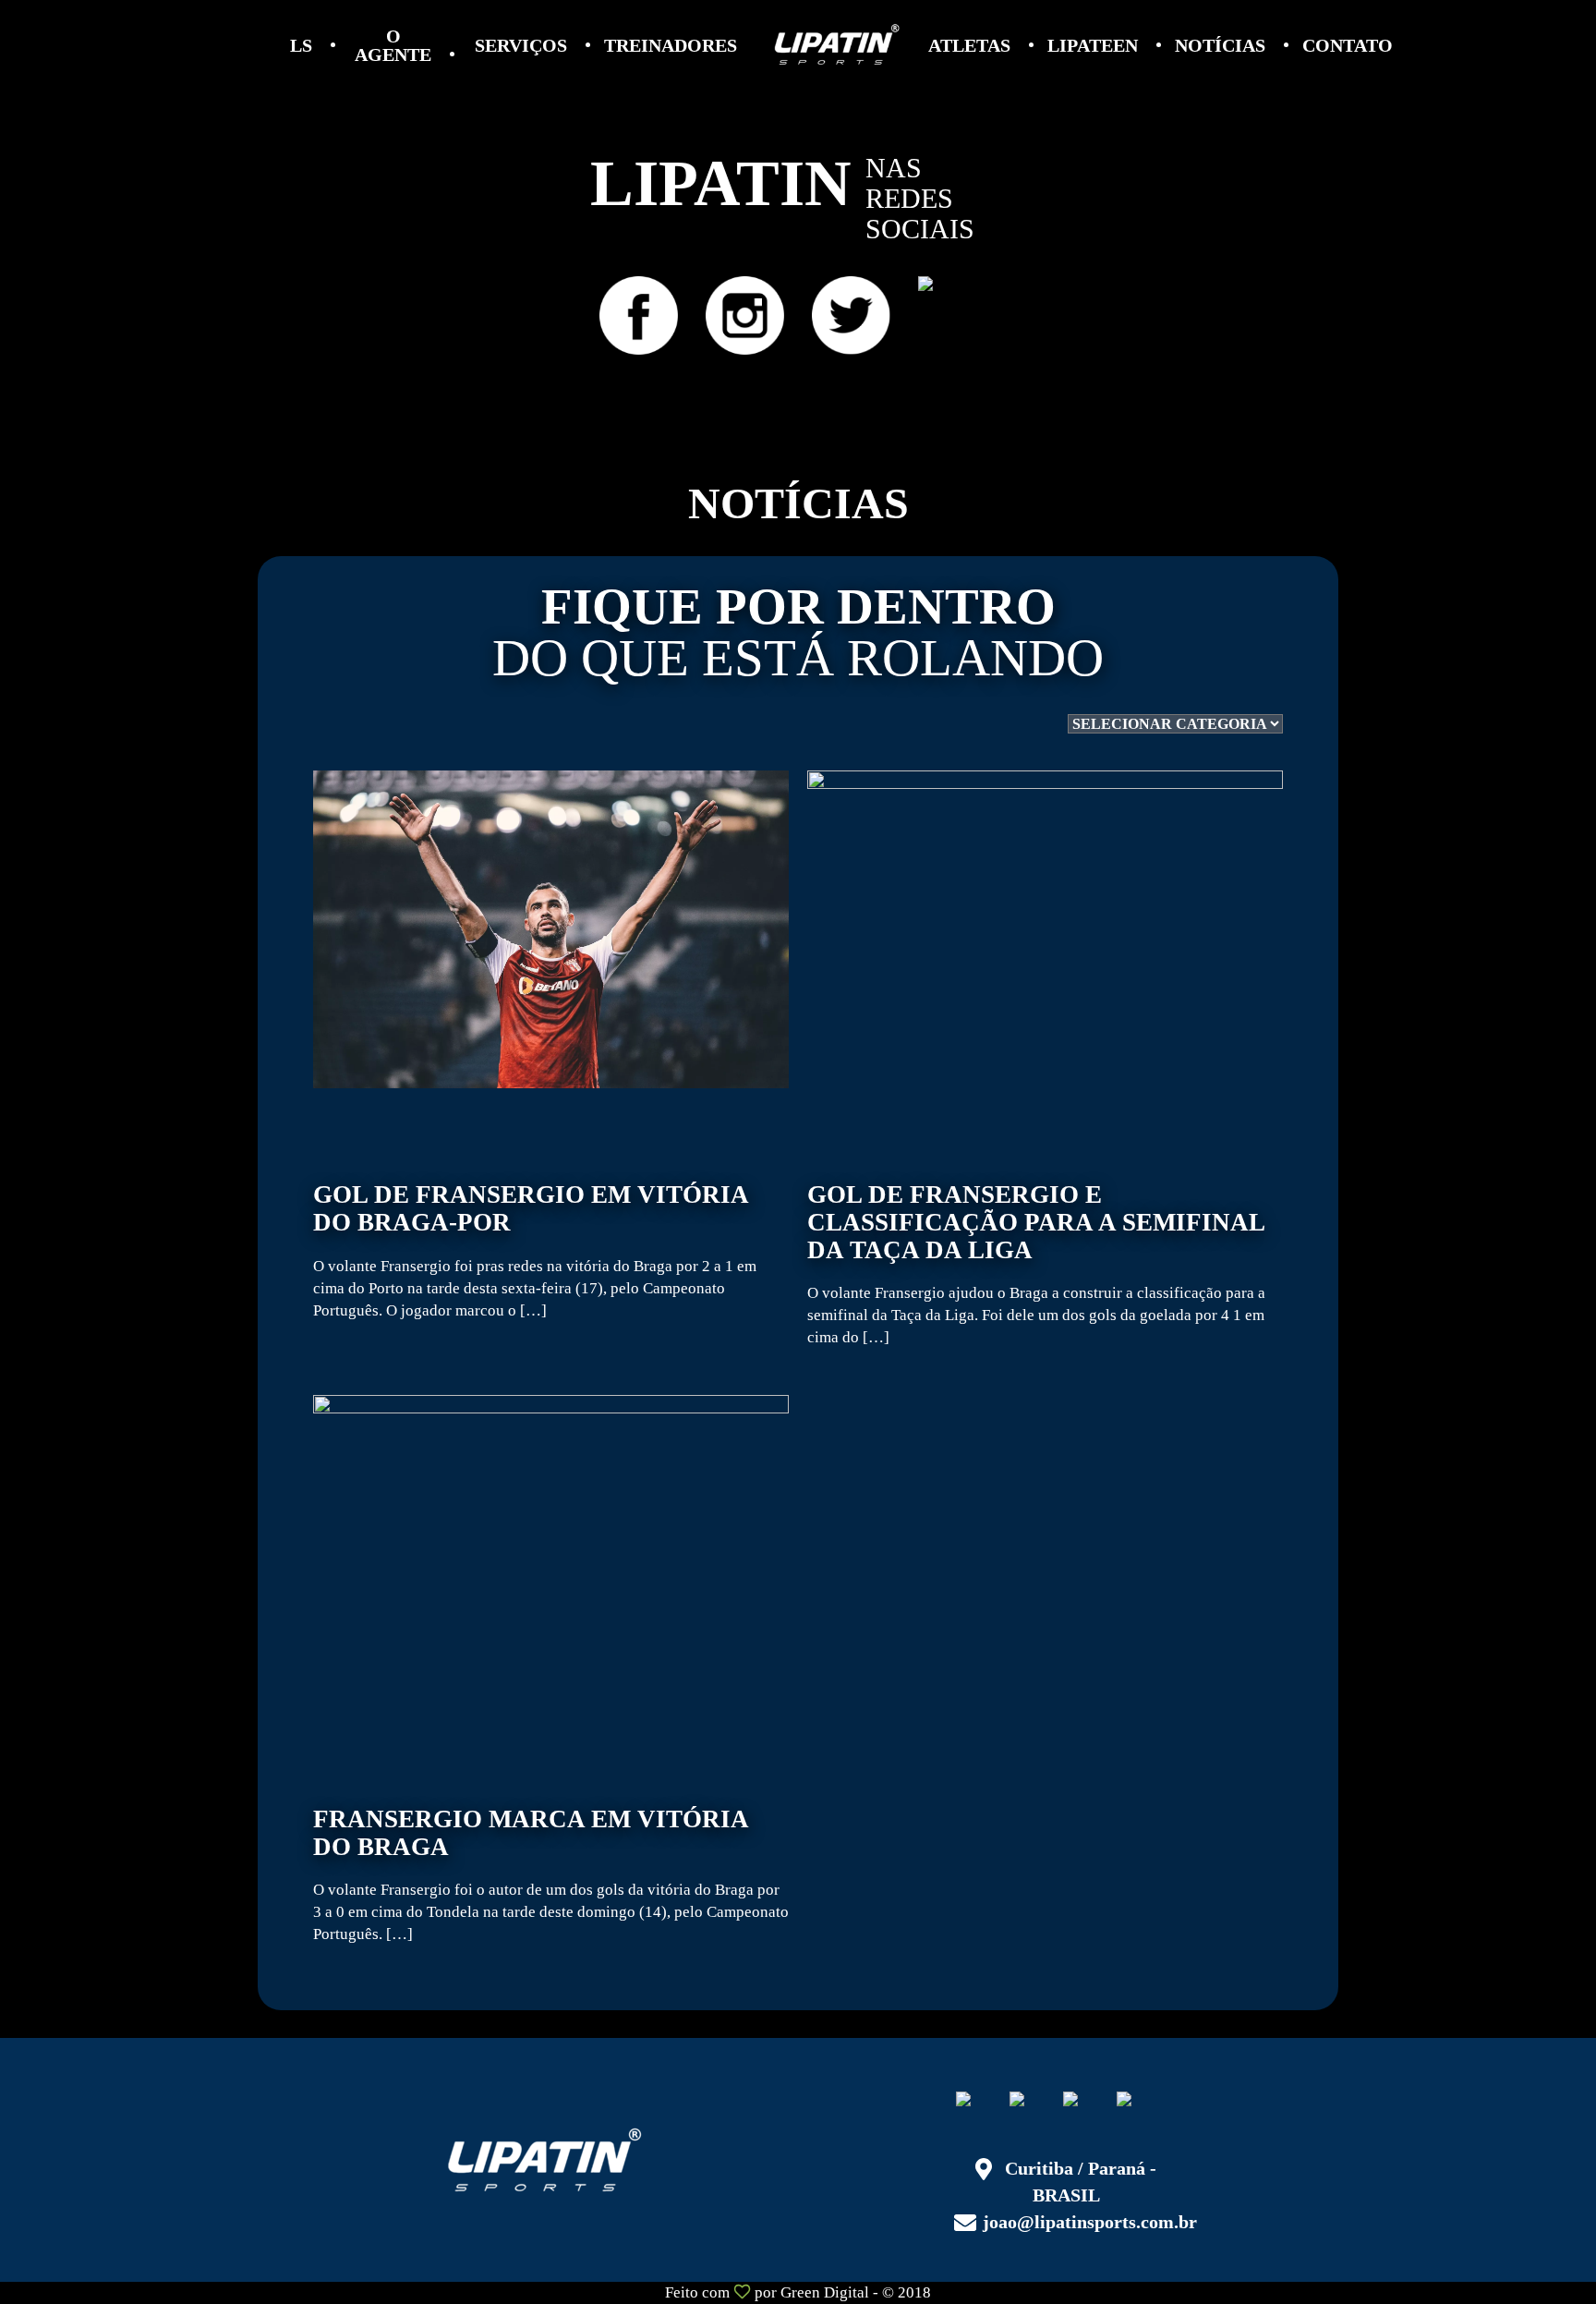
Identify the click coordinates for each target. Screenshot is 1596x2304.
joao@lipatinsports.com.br (1090, 2222)
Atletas (969, 45)
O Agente (393, 45)
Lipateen (1093, 45)
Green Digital (825, 2292)
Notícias (1220, 45)
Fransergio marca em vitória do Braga (551, 1874)
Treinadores (671, 45)
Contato (1348, 45)
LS (301, 45)
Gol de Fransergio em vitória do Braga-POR (535, 1250)
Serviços (521, 45)
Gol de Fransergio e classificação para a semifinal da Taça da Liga (1036, 1264)
